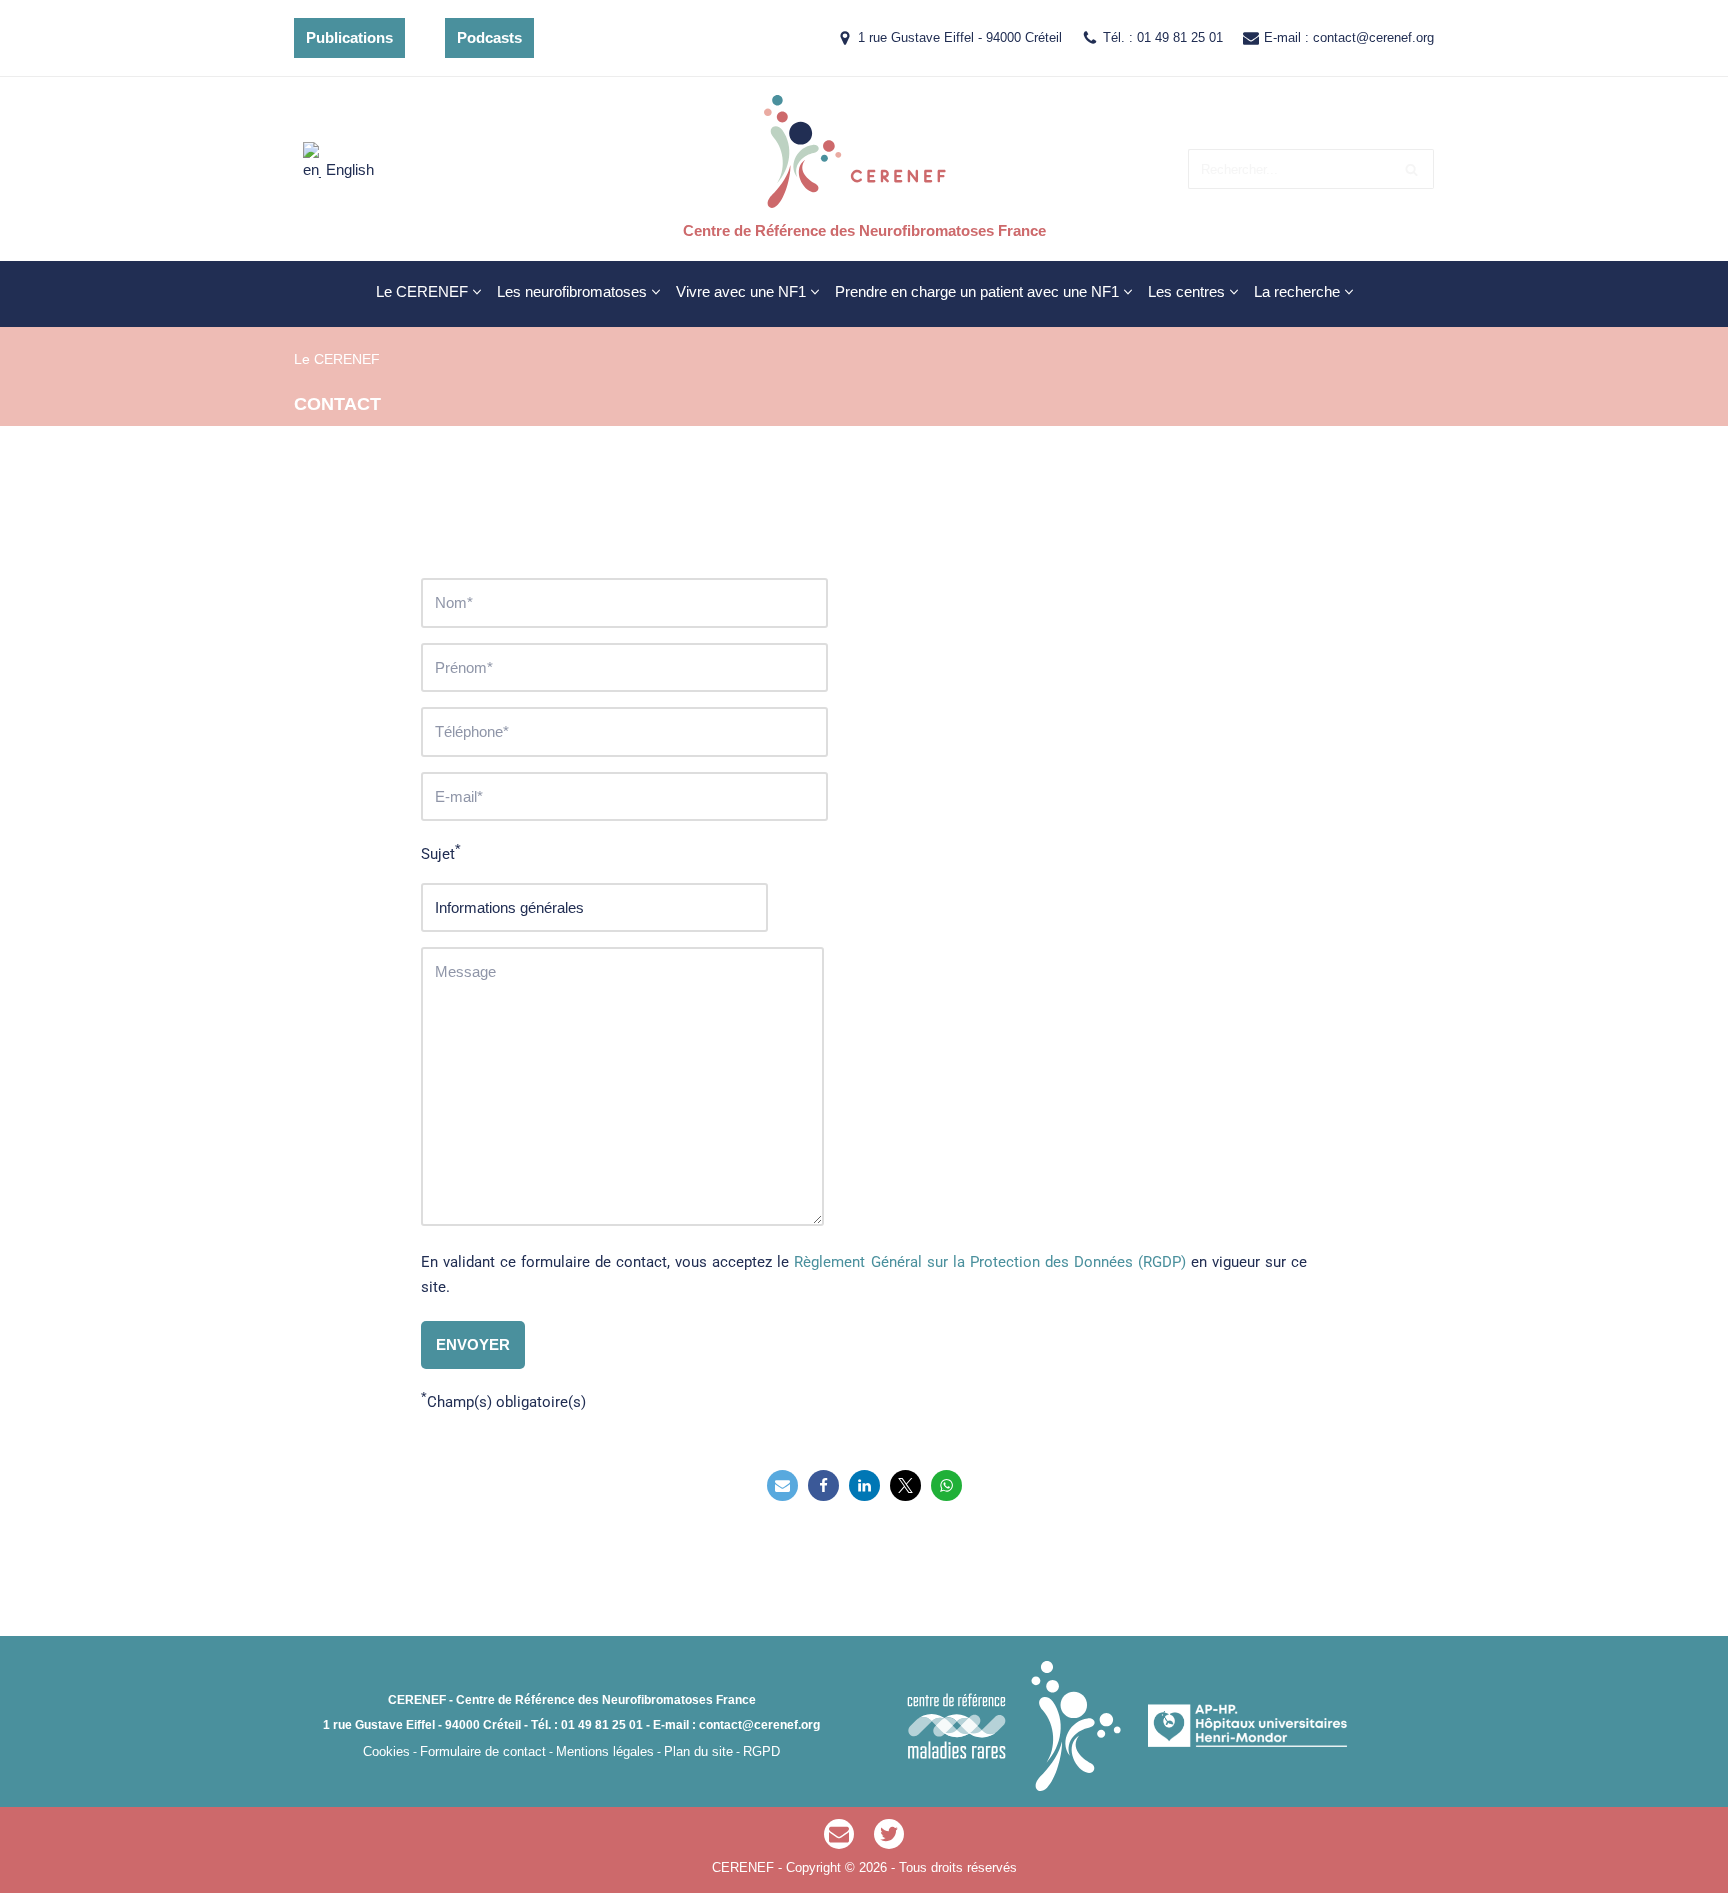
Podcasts (489, 37)
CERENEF (745, 1867)
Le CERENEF (337, 359)
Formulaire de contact (483, 1751)
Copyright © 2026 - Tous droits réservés (901, 1867)
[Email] (782, 1485)
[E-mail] (839, 1834)
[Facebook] (823, 1485)
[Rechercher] (1411, 169)
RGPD (761, 1751)
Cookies (386, 1751)
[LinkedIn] (864, 1485)
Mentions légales (605, 1751)
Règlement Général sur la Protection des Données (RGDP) (989, 1262)
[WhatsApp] (946, 1485)
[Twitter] (905, 1485)
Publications (349, 37)
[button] (477, 292)
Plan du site (698, 1751)
